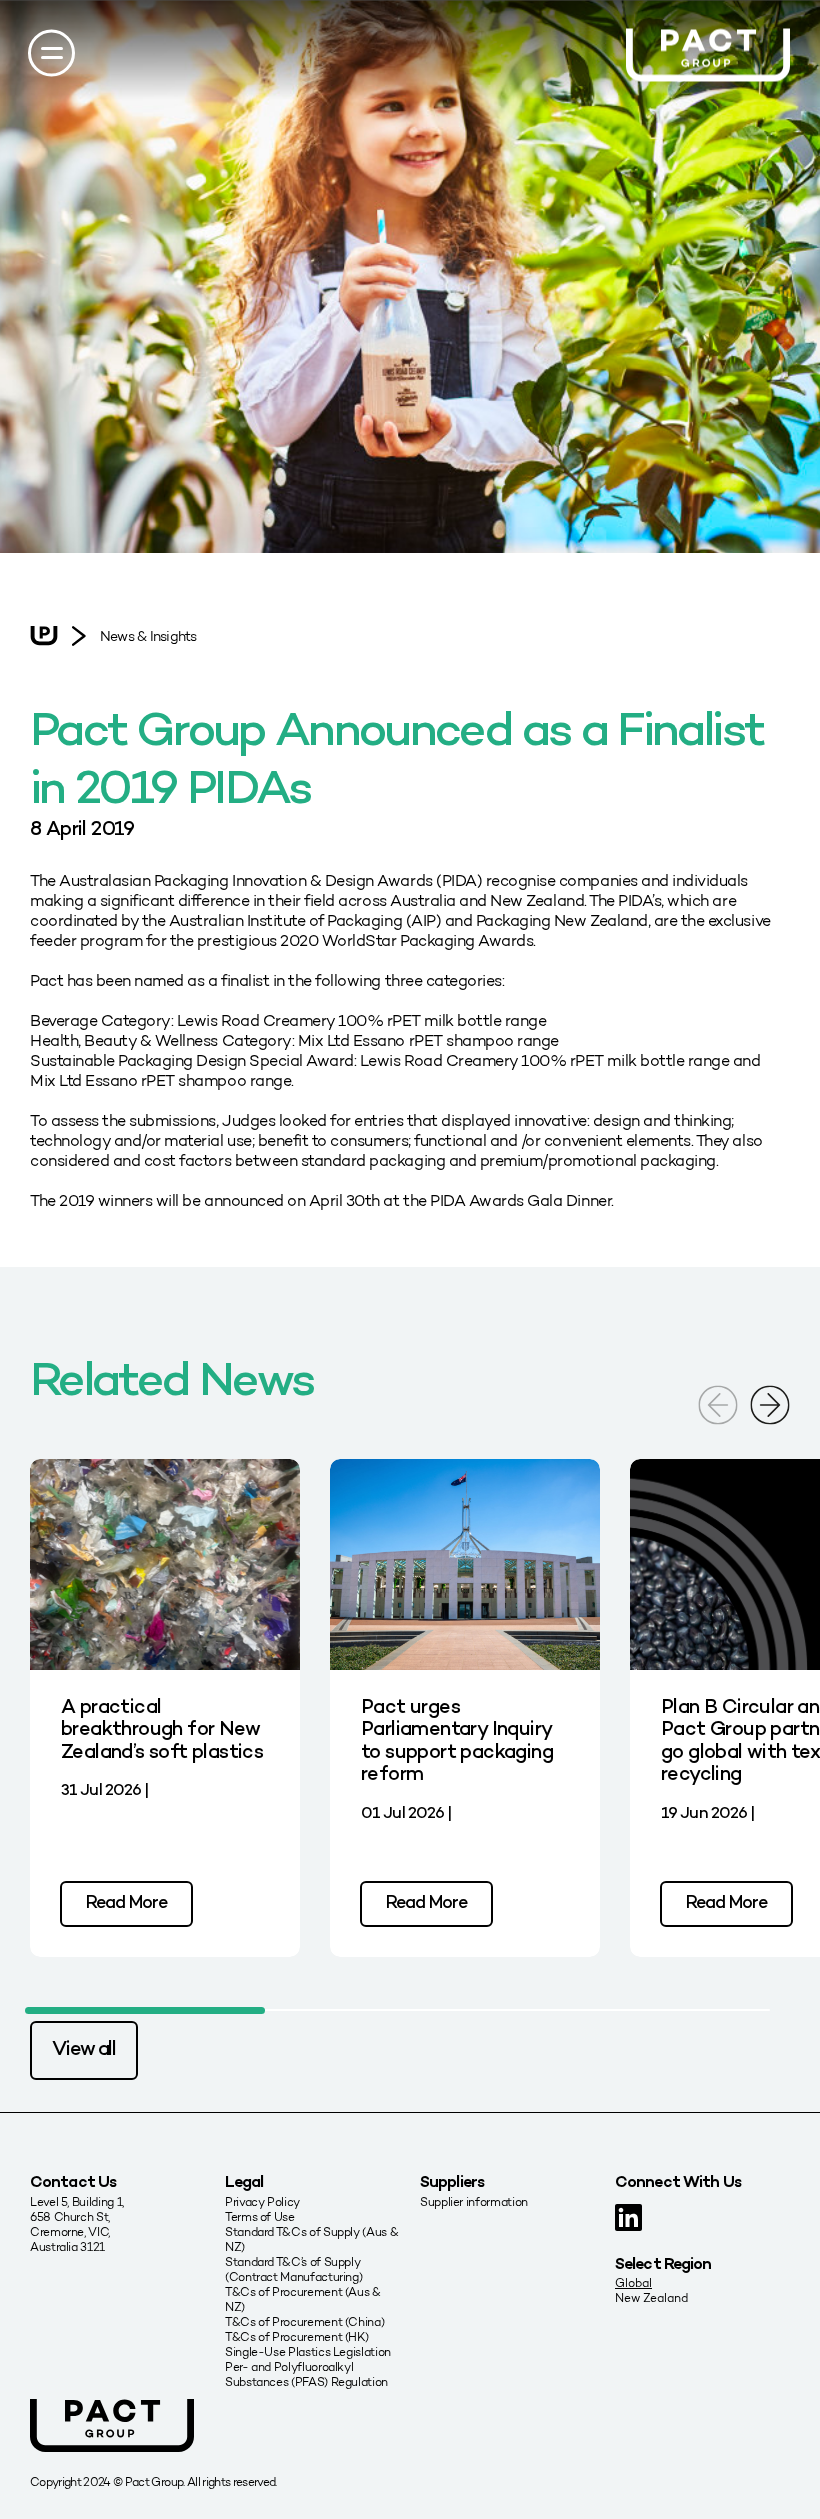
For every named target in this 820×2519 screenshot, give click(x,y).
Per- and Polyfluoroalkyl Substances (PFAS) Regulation (306, 2374)
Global (633, 2282)
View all (84, 2050)
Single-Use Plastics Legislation (308, 2351)
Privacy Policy (262, 2201)
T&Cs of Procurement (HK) (296, 2336)
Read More (126, 1903)
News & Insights (148, 636)
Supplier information (474, 2201)
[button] (770, 1403)
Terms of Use (260, 2216)
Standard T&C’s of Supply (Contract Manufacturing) (293, 2269)
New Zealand (651, 2297)
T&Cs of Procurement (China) (304, 2321)
